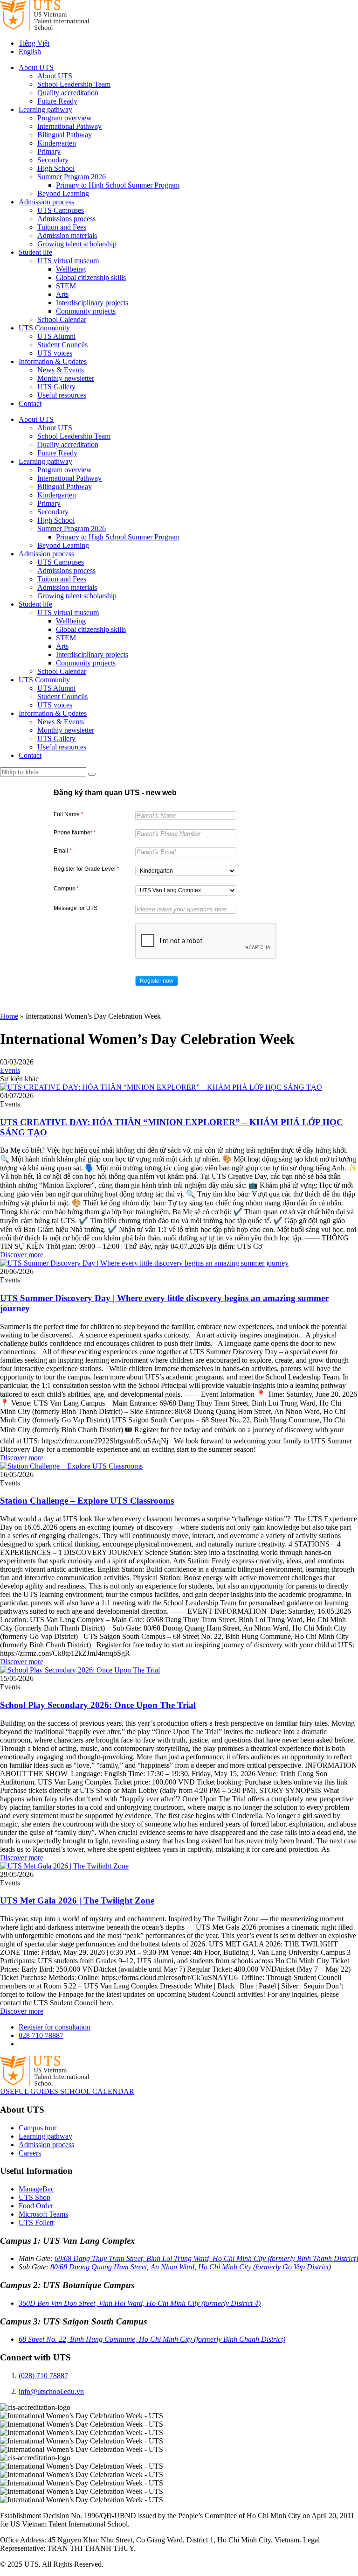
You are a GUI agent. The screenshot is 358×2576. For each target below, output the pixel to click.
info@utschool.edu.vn (51, 2391)
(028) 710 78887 (43, 2376)
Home (9, 1016)
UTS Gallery (56, 387)
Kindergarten (57, 143)
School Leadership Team (74, 84)
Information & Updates (53, 361)
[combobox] (186, 871)
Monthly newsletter (66, 378)
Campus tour (38, 2128)
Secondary (53, 160)
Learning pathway (45, 109)
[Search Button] (92, 774)
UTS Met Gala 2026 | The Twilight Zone (77, 1900)
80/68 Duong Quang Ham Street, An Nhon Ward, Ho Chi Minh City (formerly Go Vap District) (191, 2267)
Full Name (69, 814)
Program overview (65, 118)
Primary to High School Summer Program (118, 185)
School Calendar (62, 319)
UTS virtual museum (68, 261)
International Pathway (69, 126)
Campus (66, 889)
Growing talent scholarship (77, 244)
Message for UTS (76, 908)
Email (63, 851)
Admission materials (67, 235)
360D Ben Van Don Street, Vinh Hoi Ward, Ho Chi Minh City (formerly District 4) (140, 2303)
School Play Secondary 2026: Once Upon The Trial (98, 1705)
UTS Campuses (61, 210)
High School (56, 168)
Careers (30, 2153)
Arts (62, 294)
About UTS (36, 67)
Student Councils (62, 345)
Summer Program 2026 (72, 177)
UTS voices (55, 353)
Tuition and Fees (62, 227)
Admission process (46, 202)
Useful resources (62, 395)
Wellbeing (71, 269)
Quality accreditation (68, 93)
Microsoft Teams (43, 2214)
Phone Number (75, 833)
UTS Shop (34, 2197)
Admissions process (66, 219)
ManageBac (36, 2189)
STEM (66, 286)
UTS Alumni (56, 336)
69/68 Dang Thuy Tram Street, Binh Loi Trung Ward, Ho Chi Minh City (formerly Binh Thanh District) (206, 2258)
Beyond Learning (63, 193)
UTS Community (44, 328)
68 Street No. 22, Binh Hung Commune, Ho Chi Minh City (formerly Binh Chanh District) (152, 2339)
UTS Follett (36, 2222)
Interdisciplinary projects (92, 303)
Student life (35, 252)
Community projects (86, 311)
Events (10, 1070)
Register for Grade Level (86, 869)
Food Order (36, 2206)
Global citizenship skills (91, 277)
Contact (30, 403)
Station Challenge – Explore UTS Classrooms (87, 1501)
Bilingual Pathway (65, 135)
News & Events (61, 370)
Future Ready (57, 101)
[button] (157, 981)
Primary (49, 151)
